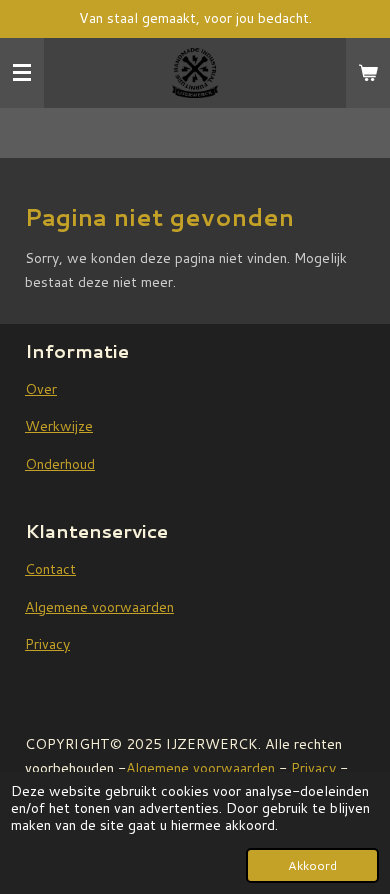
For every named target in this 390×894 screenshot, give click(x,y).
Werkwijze (59, 426)
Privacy (47, 644)
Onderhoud (60, 464)
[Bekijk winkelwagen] (368, 73)
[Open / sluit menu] (22, 73)
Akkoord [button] (312, 865)
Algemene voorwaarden (99, 607)
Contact (50, 569)
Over (41, 389)
